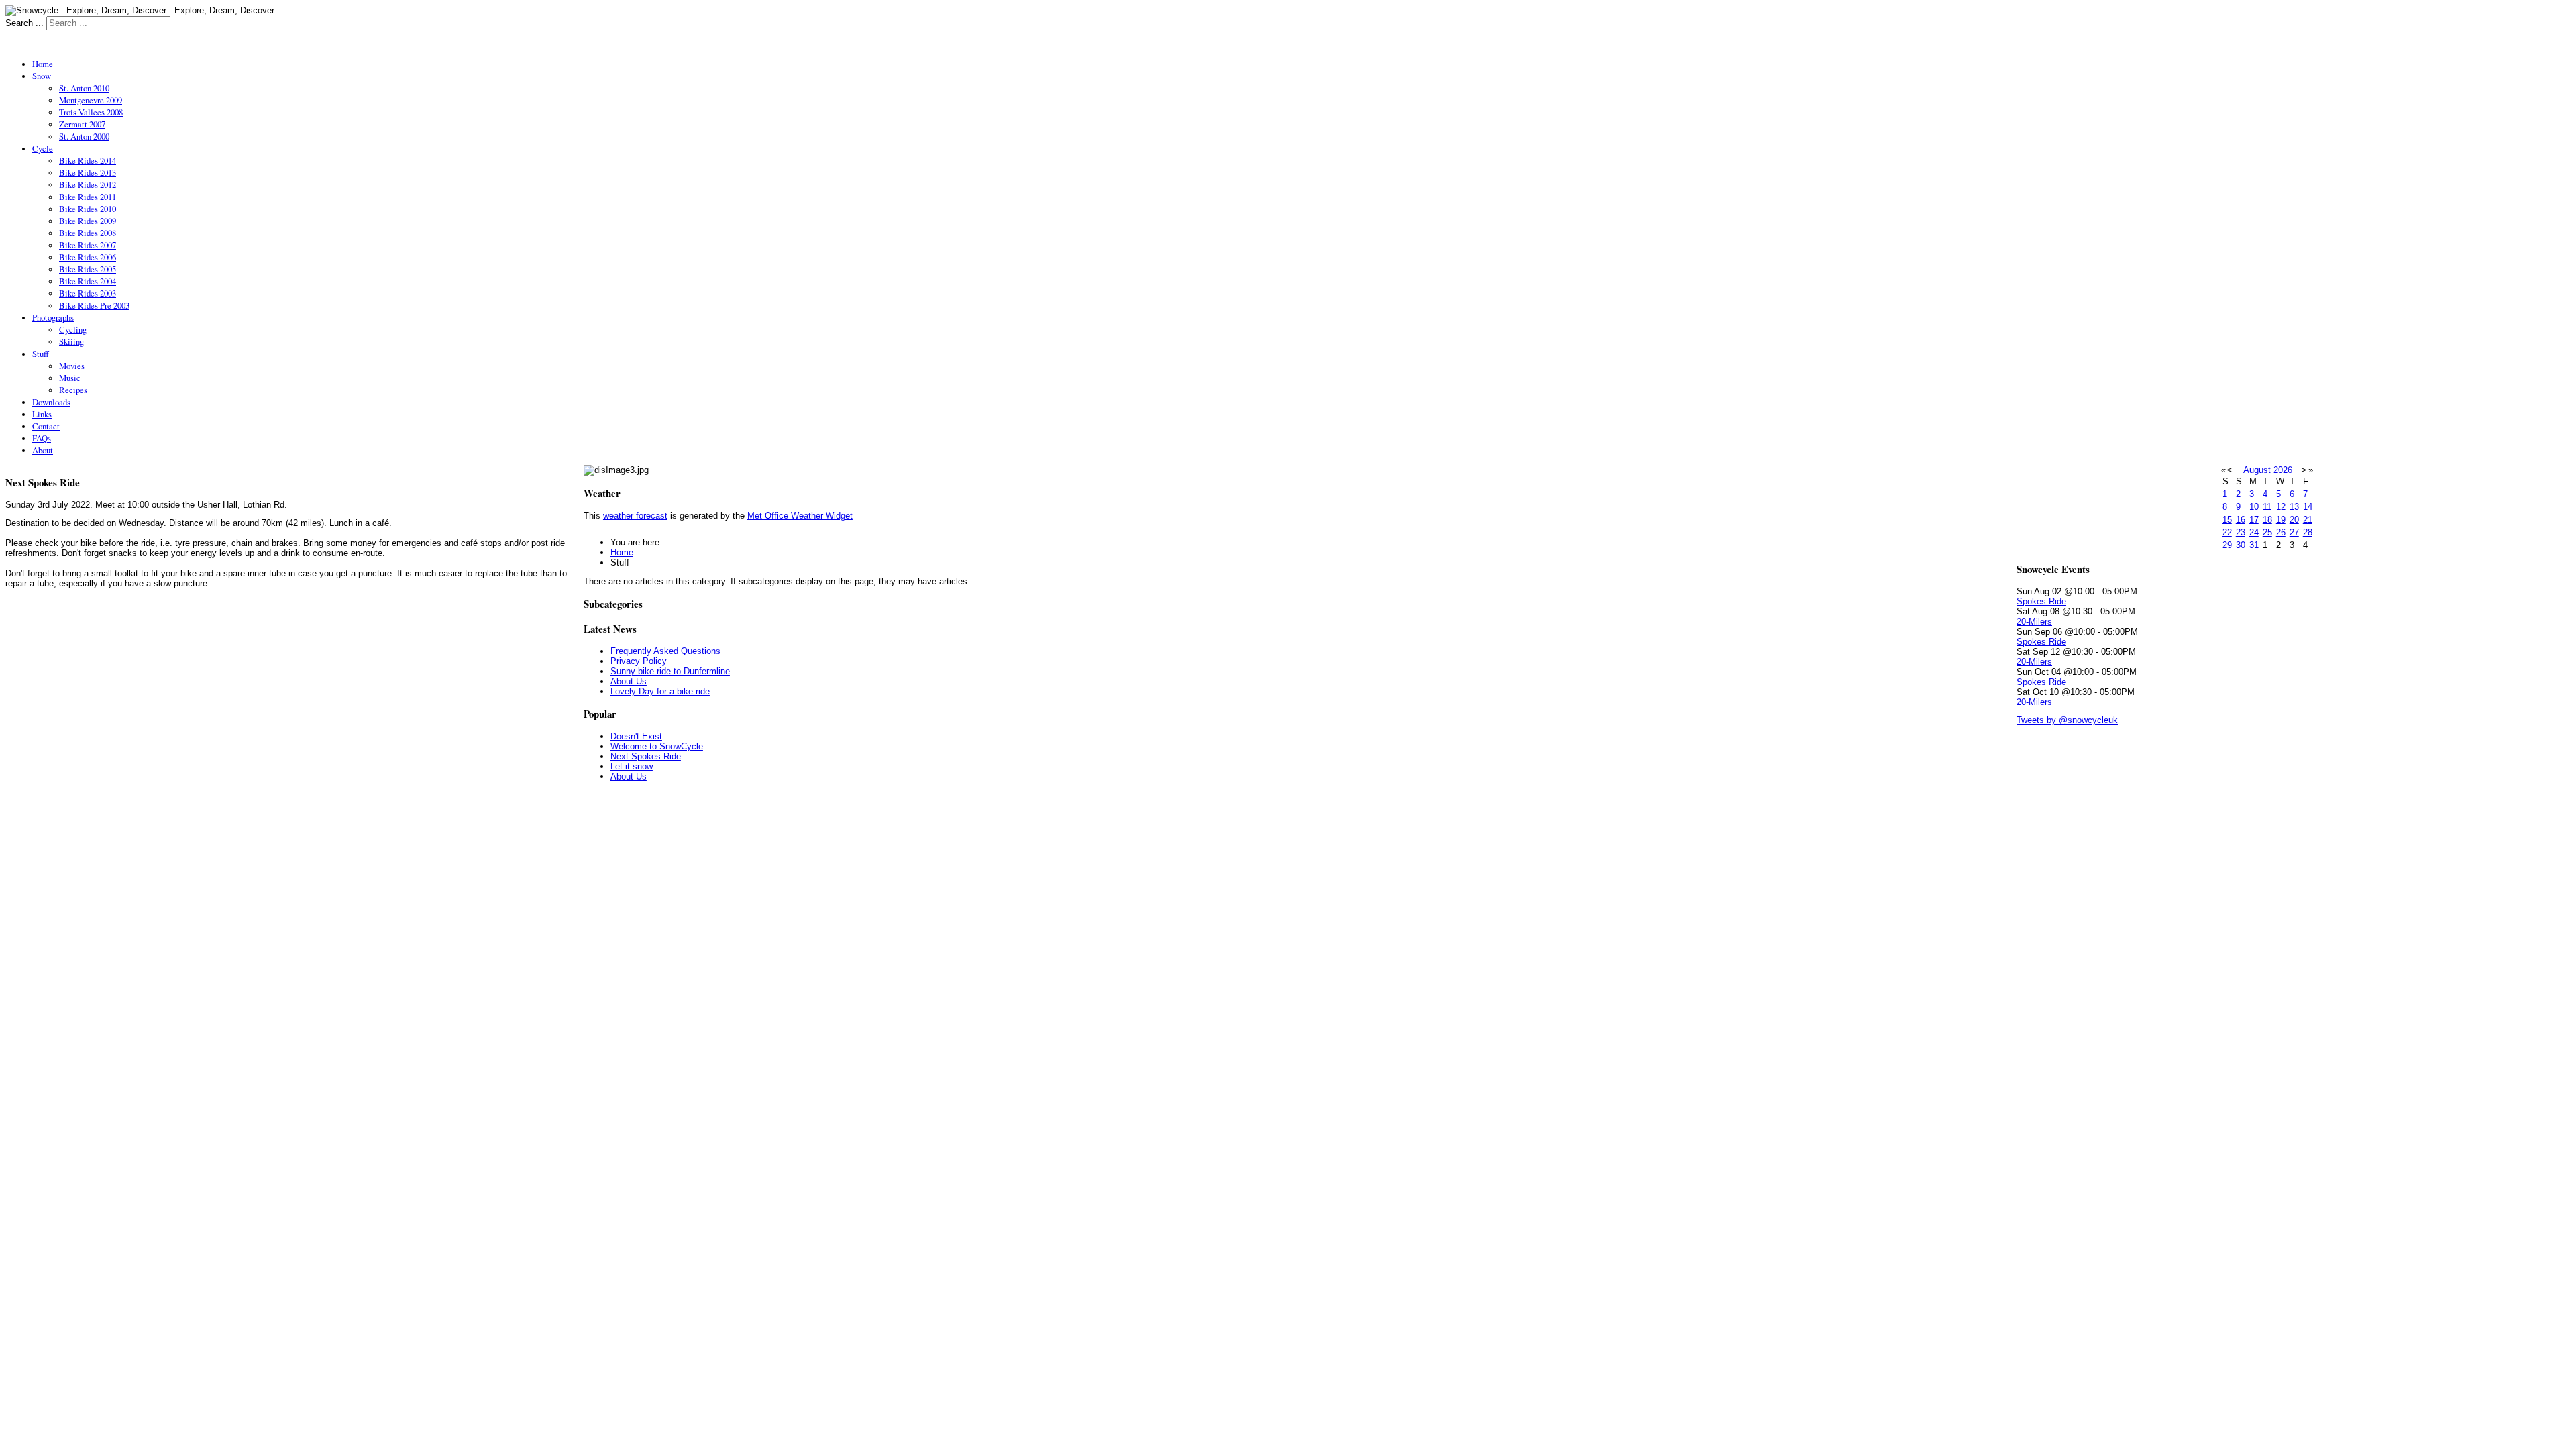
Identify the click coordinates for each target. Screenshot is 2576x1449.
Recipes (73, 390)
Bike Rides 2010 (88, 209)
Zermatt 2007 (82, 124)
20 (2294, 520)
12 (2281, 507)
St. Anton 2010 (84, 88)
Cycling (73, 329)
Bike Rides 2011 (88, 197)
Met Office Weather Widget (800, 516)
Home (43, 64)
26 (2281, 532)
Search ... (24, 23)
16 (2241, 520)
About (43, 450)
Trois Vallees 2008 (91, 112)
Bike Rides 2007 (88, 245)
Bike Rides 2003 (88, 293)
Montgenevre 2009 (91, 100)
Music (70, 378)
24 (2254, 532)
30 (2241, 545)
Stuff (41, 354)
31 (2254, 545)
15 (2227, 520)
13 (2294, 507)
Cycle (43, 148)
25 (2267, 532)
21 (2308, 520)
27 (2294, 532)
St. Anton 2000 (84, 136)
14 (2308, 507)
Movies (72, 366)
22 (2227, 532)
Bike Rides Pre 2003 (94, 305)
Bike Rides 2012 (88, 184)
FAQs (42, 438)
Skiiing (71, 341)
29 (2227, 545)
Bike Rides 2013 (88, 172)
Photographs (53, 317)
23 (2241, 532)
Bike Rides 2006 (88, 257)
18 (2267, 520)
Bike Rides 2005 (88, 269)
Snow (42, 76)
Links (42, 414)
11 (2267, 507)
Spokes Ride (2041, 601)
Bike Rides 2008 (88, 233)
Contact (46, 426)
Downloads (51, 402)
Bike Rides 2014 (88, 160)
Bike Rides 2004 (88, 281)
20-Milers (2034, 622)
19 (2281, 520)
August (2257, 470)
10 (2254, 507)
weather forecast (635, 516)
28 (2308, 532)
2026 (2283, 470)
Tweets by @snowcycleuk (2067, 720)
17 (2254, 520)
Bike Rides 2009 (88, 221)
